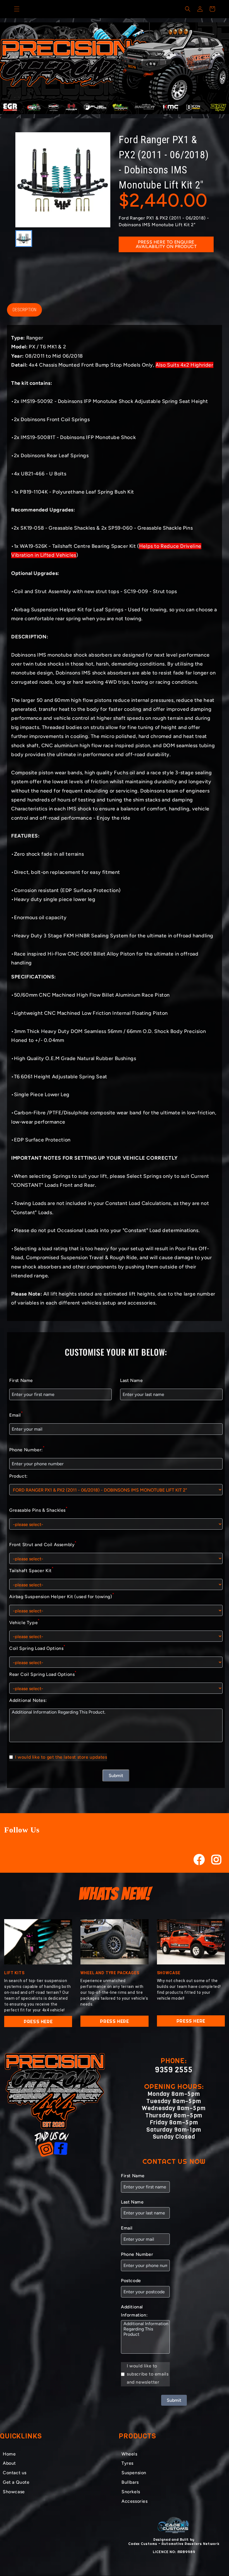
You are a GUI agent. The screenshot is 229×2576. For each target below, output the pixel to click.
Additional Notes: (28, 1700)
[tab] (110, 113)
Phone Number (137, 2254)
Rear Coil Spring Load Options (43, 1674)
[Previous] (11, 68)
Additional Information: (134, 2311)
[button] (17, 9)
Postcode (131, 2281)
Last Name (131, 1380)
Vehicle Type (24, 1622)
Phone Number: (27, 1449)
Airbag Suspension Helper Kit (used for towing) (62, 1596)
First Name (21, 1380)
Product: (18, 1476)
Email (16, 1414)
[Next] (218, 68)
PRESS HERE (38, 2021)
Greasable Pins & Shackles (38, 1509)
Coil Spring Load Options (37, 1648)
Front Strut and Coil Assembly (43, 1544)
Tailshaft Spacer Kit (31, 1570)
